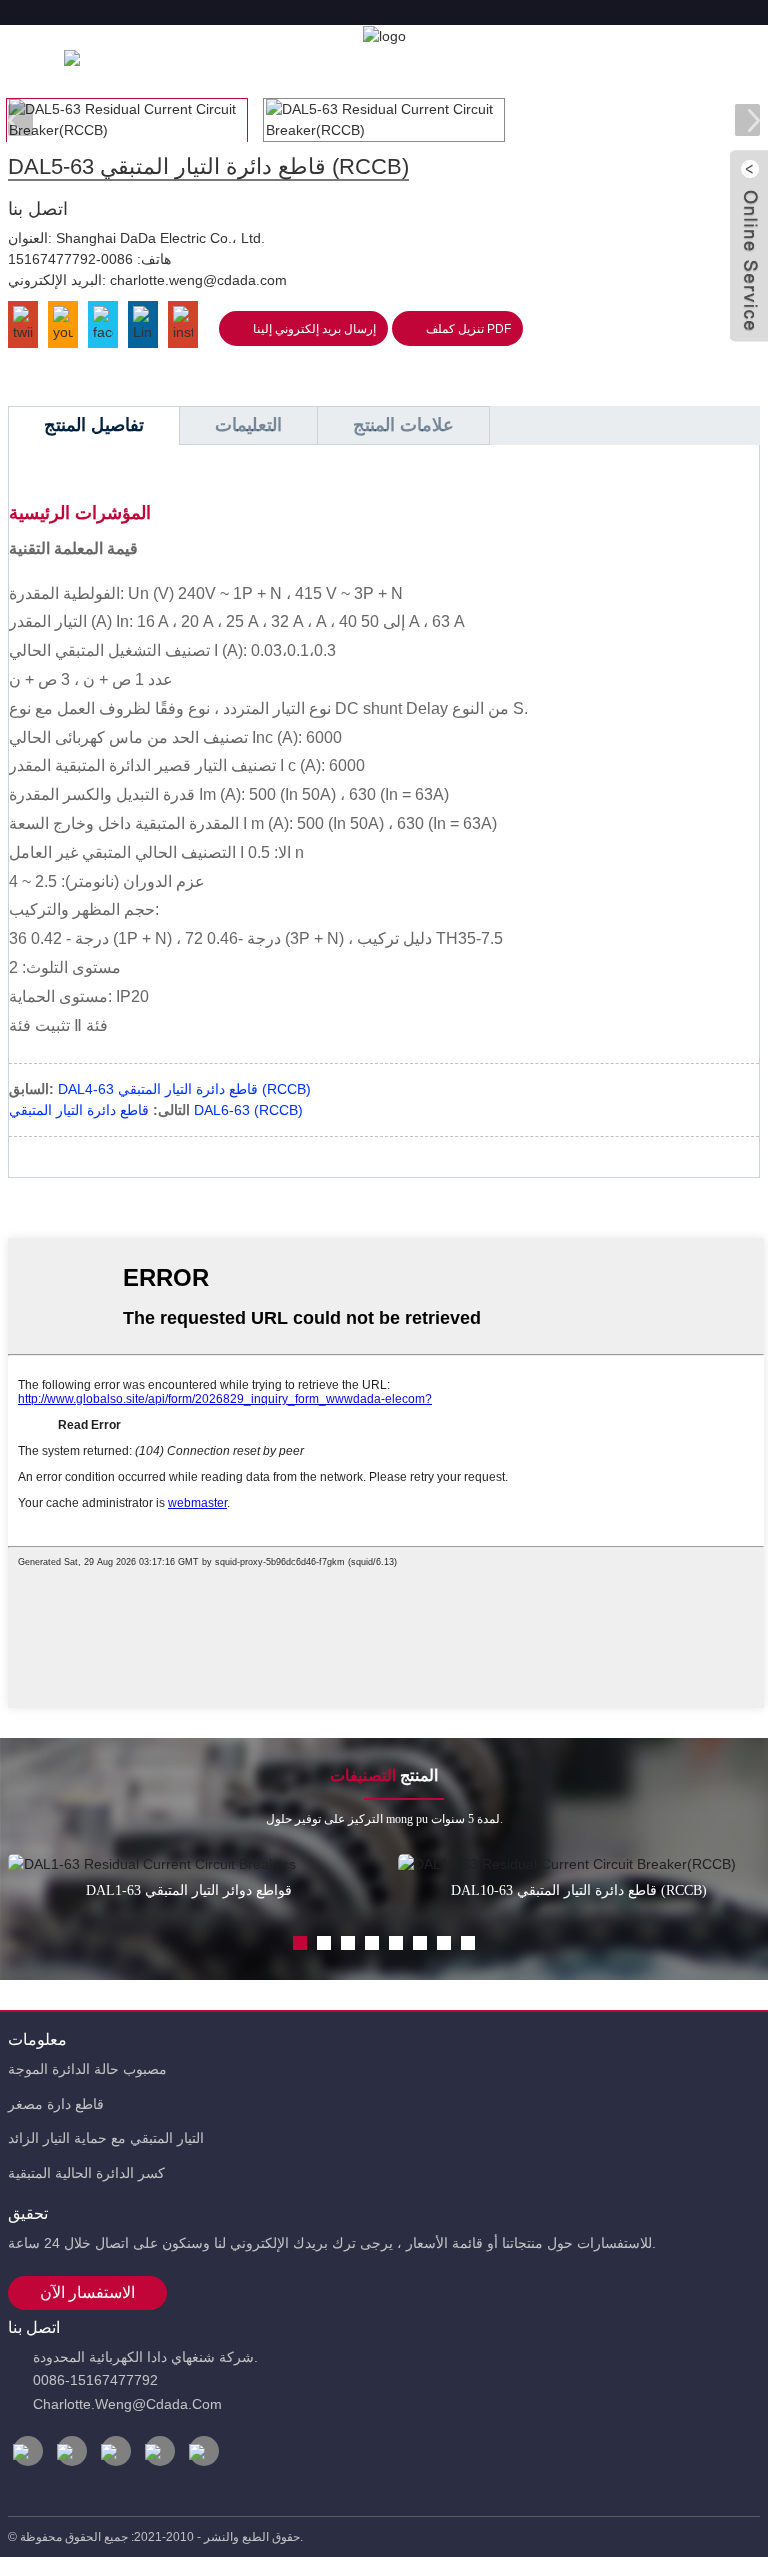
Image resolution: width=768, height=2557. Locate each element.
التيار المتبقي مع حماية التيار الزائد (106, 2138)
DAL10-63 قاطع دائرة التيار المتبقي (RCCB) (579, 1890)
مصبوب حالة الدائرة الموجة (87, 2069)
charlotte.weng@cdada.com (198, 280)
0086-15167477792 (70, 259)
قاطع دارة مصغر (56, 2104)
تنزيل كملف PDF (468, 329)
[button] (747, 120)
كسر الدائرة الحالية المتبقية (86, 2173)
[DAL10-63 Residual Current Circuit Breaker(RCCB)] (579, 1864)
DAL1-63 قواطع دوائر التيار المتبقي (189, 1890)
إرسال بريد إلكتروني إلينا (314, 329)
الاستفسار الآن (87, 2292)
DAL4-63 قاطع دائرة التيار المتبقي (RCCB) (184, 1089)
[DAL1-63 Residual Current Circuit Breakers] (189, 1864)
